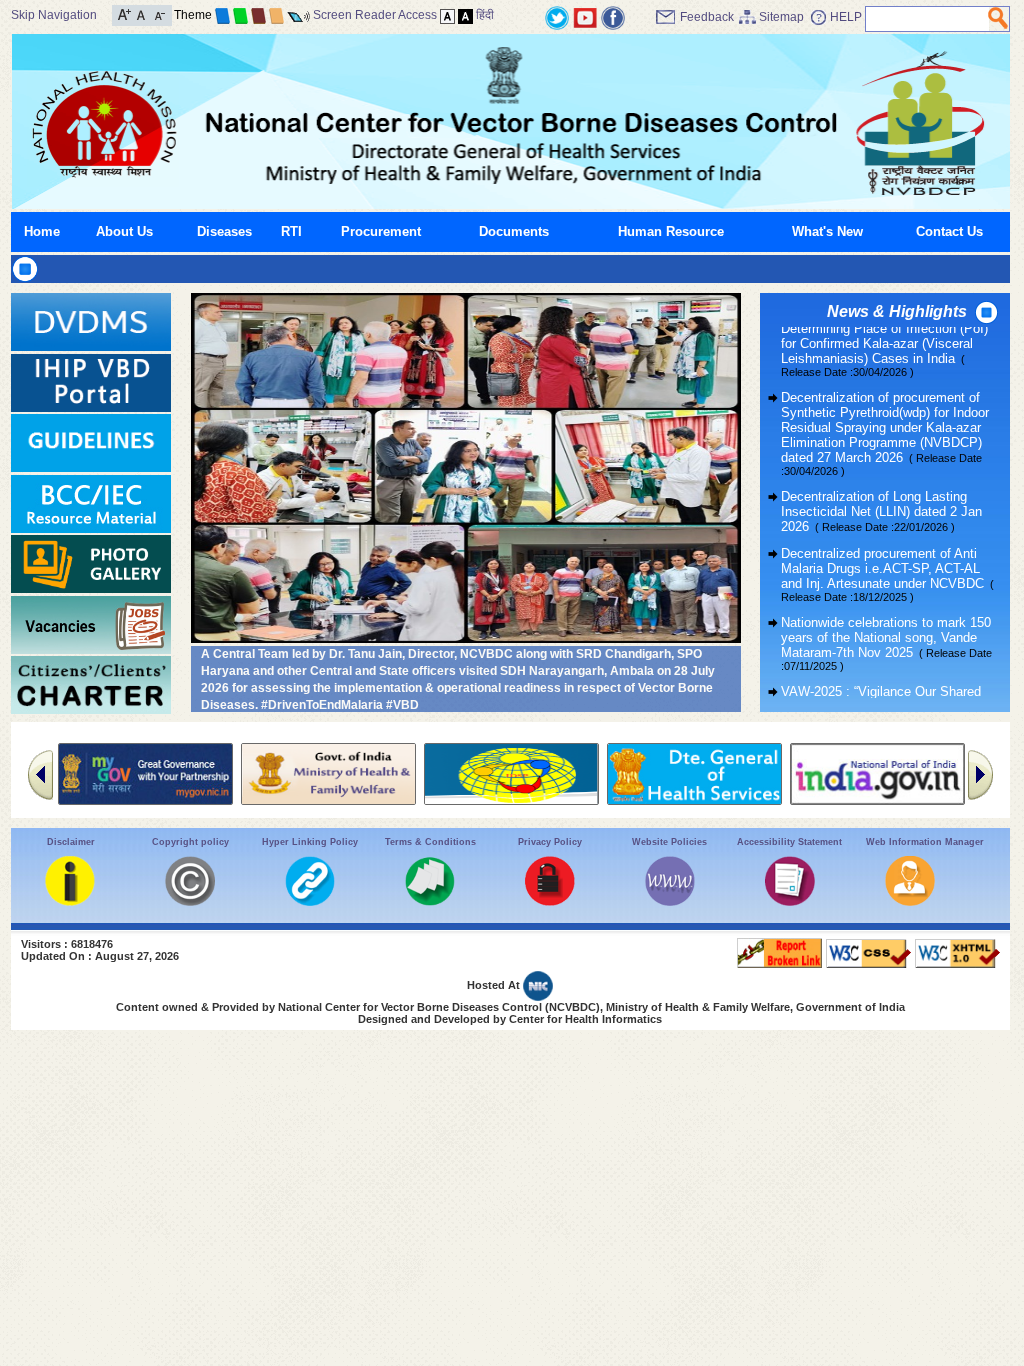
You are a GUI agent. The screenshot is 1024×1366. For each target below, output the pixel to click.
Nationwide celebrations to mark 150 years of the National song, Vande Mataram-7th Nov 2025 (886, 622)
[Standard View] (447, 15)
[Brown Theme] (258, 15)
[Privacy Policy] (550, 901)
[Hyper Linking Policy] (310, 901)
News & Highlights (897, 311)
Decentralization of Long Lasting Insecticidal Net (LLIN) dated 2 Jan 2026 (881, 490)
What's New (827, 231)
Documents (514, 231)
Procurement (381, 231)
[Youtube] (585, 16)
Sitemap (781, 17)
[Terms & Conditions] (430, 901)
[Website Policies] (670, 901)
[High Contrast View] (465, 15)
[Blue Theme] (222, 15)
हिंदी (485, 15)
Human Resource (671, 231)
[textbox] (927, 19)
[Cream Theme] (276, 15)
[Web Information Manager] (910, 901)
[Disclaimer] (70, 901)
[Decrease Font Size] (158, 13)
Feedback (707, 17)
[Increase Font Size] (124, 13)
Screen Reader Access (375, 15)
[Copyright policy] (190, 901)
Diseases (224, 231)
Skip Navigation (54, 15)
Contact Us (949, 231)
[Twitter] (557, 16)
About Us (124, 231)
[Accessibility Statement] (790, 901)
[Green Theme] (240, 15)
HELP (846, 17)
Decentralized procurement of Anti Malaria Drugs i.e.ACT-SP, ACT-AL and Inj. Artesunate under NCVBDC (887, 553)
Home (42, 231)
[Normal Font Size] (141, 13)
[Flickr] (613, 16)
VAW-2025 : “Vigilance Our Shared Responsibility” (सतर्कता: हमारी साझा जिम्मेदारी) (881, 686)
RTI (291, 231)
